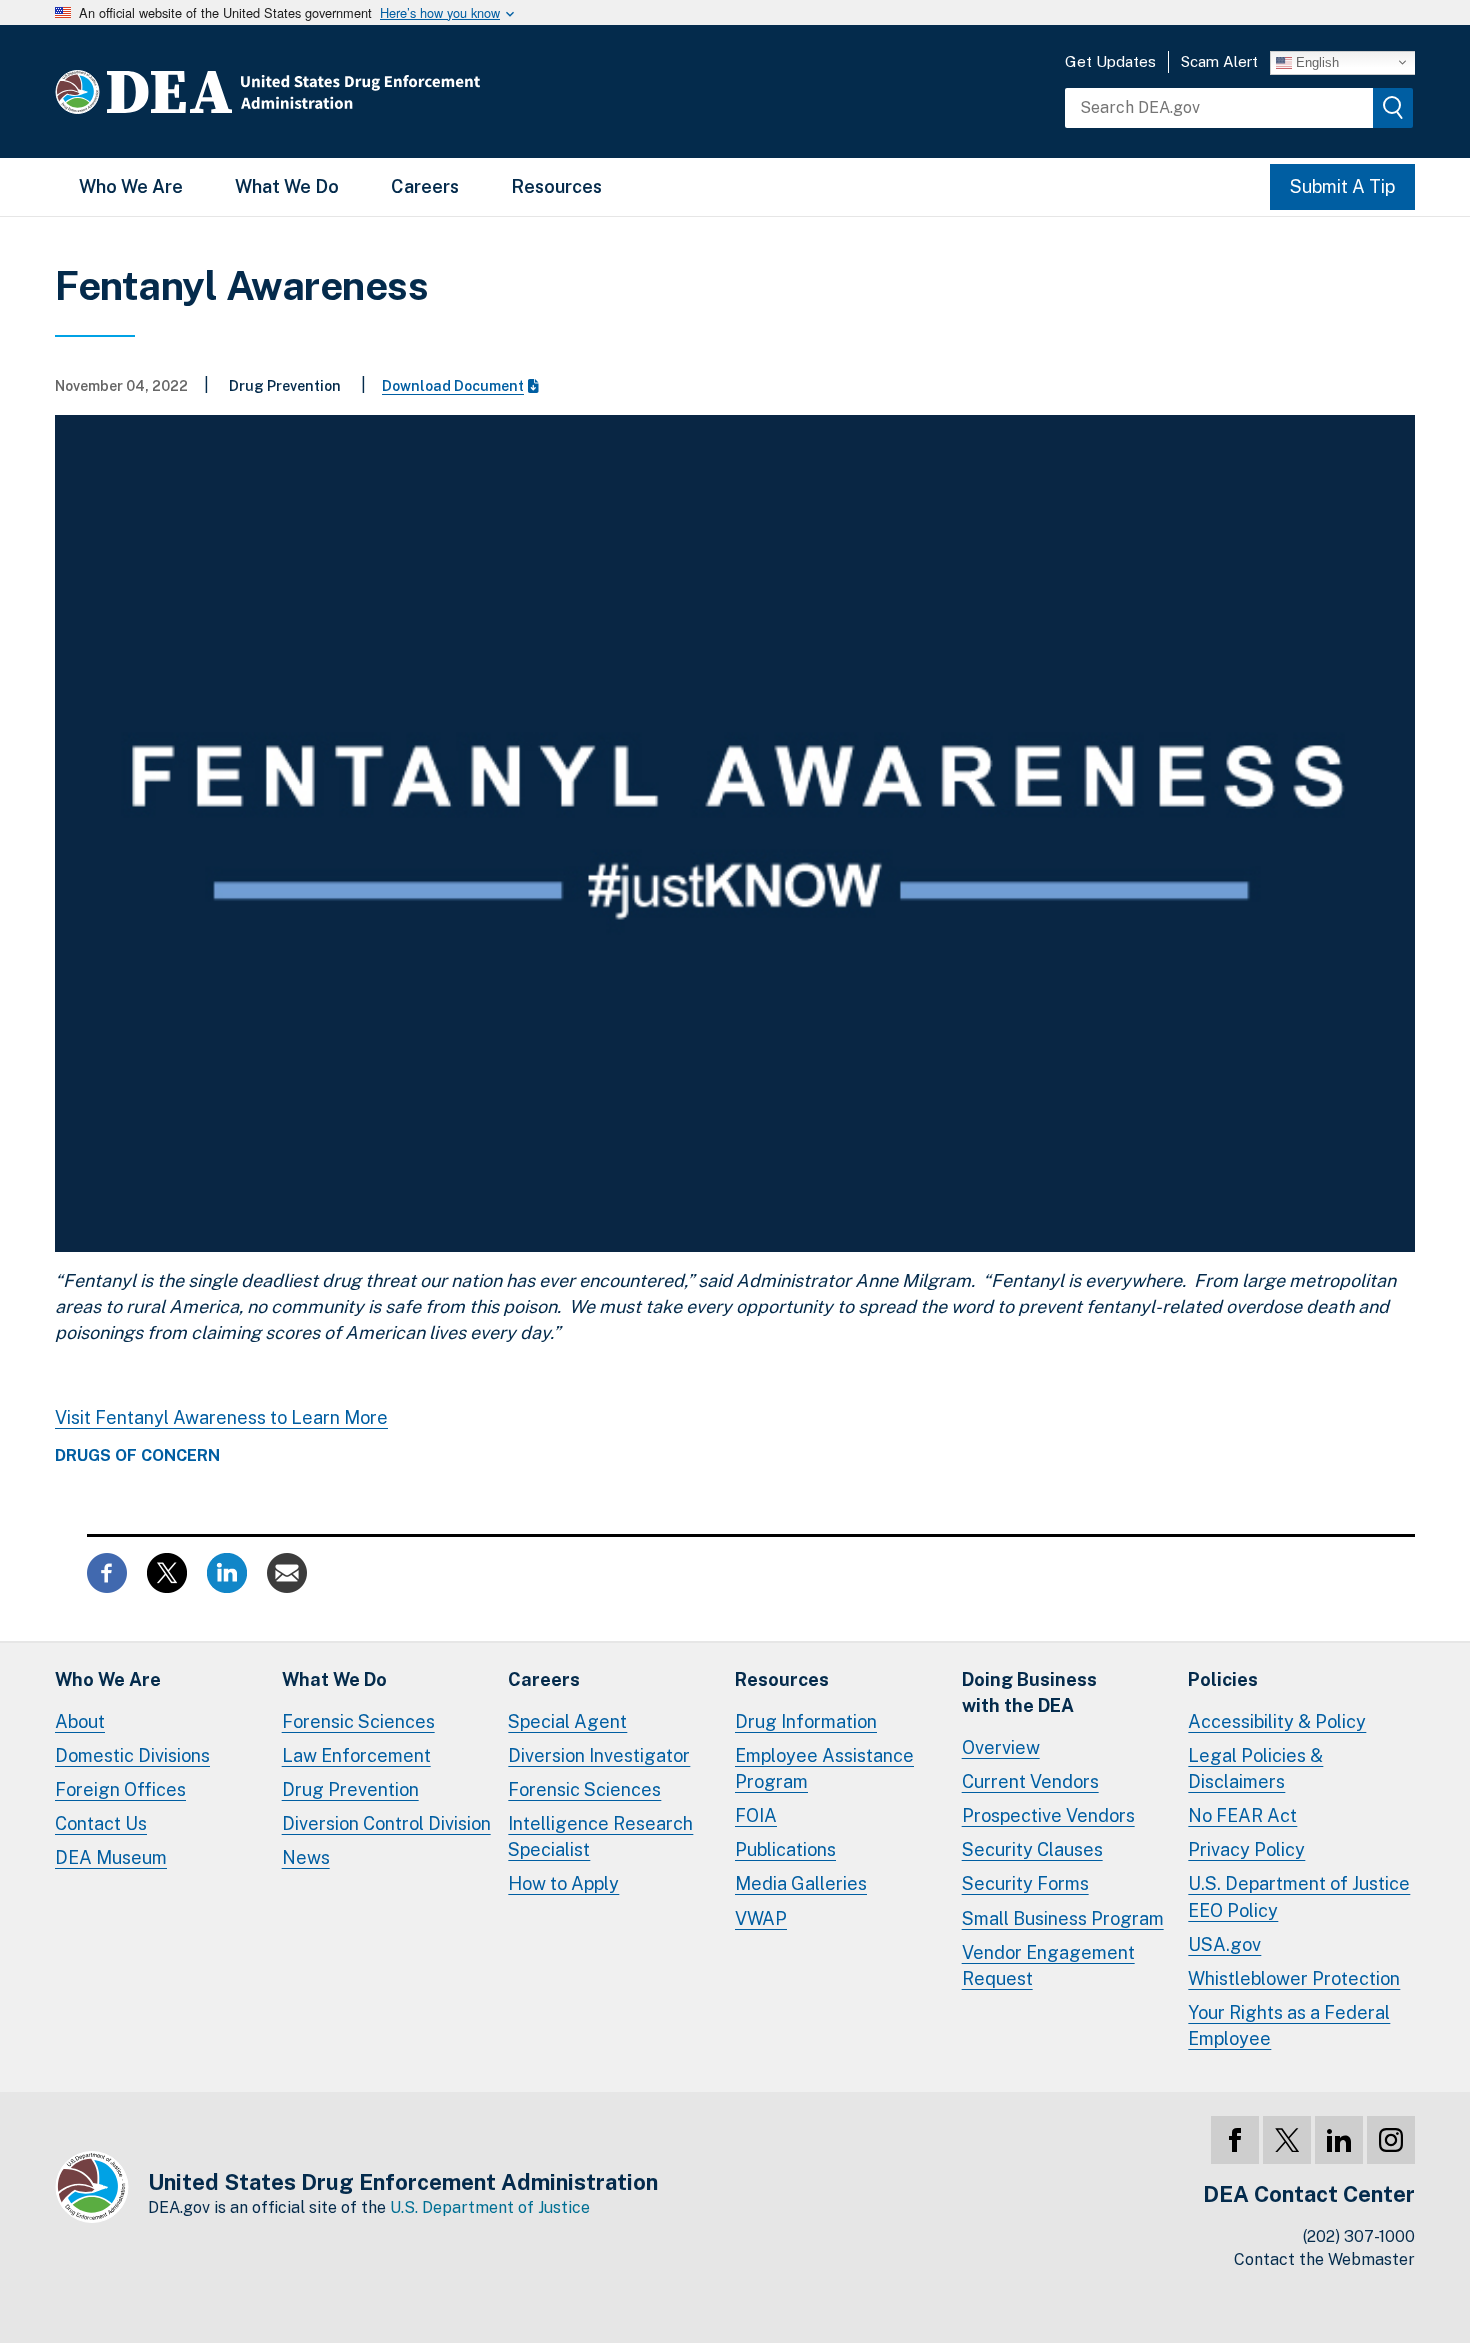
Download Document (453, 386)
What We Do (287, 186)
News (306, 1857)
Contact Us (101, 1823)
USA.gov (1224, 1944)
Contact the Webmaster (1324, 2259)
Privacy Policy (1246, 1849)
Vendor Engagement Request (1048, 1965)
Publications (785, 1849)
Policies (1223, 1679)
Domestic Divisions (132, 1755)
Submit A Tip (1342, 186)
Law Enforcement (356, 1755)
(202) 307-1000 (1359, 2236)
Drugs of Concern (137, 1456)
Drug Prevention (350, 1789)
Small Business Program (1063, 1918)
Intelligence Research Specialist (600, 1836)
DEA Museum (111, 1857)
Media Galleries (801, 1883)
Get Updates (1110, 61)
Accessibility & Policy (1277, 1721)
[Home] (327, 91)
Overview (1001, 1747)
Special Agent (567, 1721)
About (80, 1721)
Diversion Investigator (599, 1755)
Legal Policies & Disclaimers (1255, 1768)
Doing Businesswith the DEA (1029, 1692)
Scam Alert (1219, 61)
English (1315, 61)
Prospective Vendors (1048, 1815)
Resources (556, 186)
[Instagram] (1391, 2140)
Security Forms (1025, 1883)
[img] (1393, 108)
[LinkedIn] (1339, 2140)
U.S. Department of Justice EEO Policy (1299, 1896)
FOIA (756, 1815)
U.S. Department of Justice (490, 2207)
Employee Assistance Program (824, 1768)
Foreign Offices (120, 1789)
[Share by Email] (287, 1571)
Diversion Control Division (386, 1823)
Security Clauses (1032, 1849)
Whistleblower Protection (1294, 1978)
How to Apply (563, 1883)
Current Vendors (1030, 1781)
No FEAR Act (1242, 1815)
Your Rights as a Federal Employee (1289, 2025)
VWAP (761, 1918)
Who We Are (131, 186)
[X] (1287, 2140)
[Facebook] (1235, 2140)
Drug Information (806, 1721)
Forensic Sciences (358, 1721)
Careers (425, 186)
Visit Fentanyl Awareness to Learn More (221, 1417)
